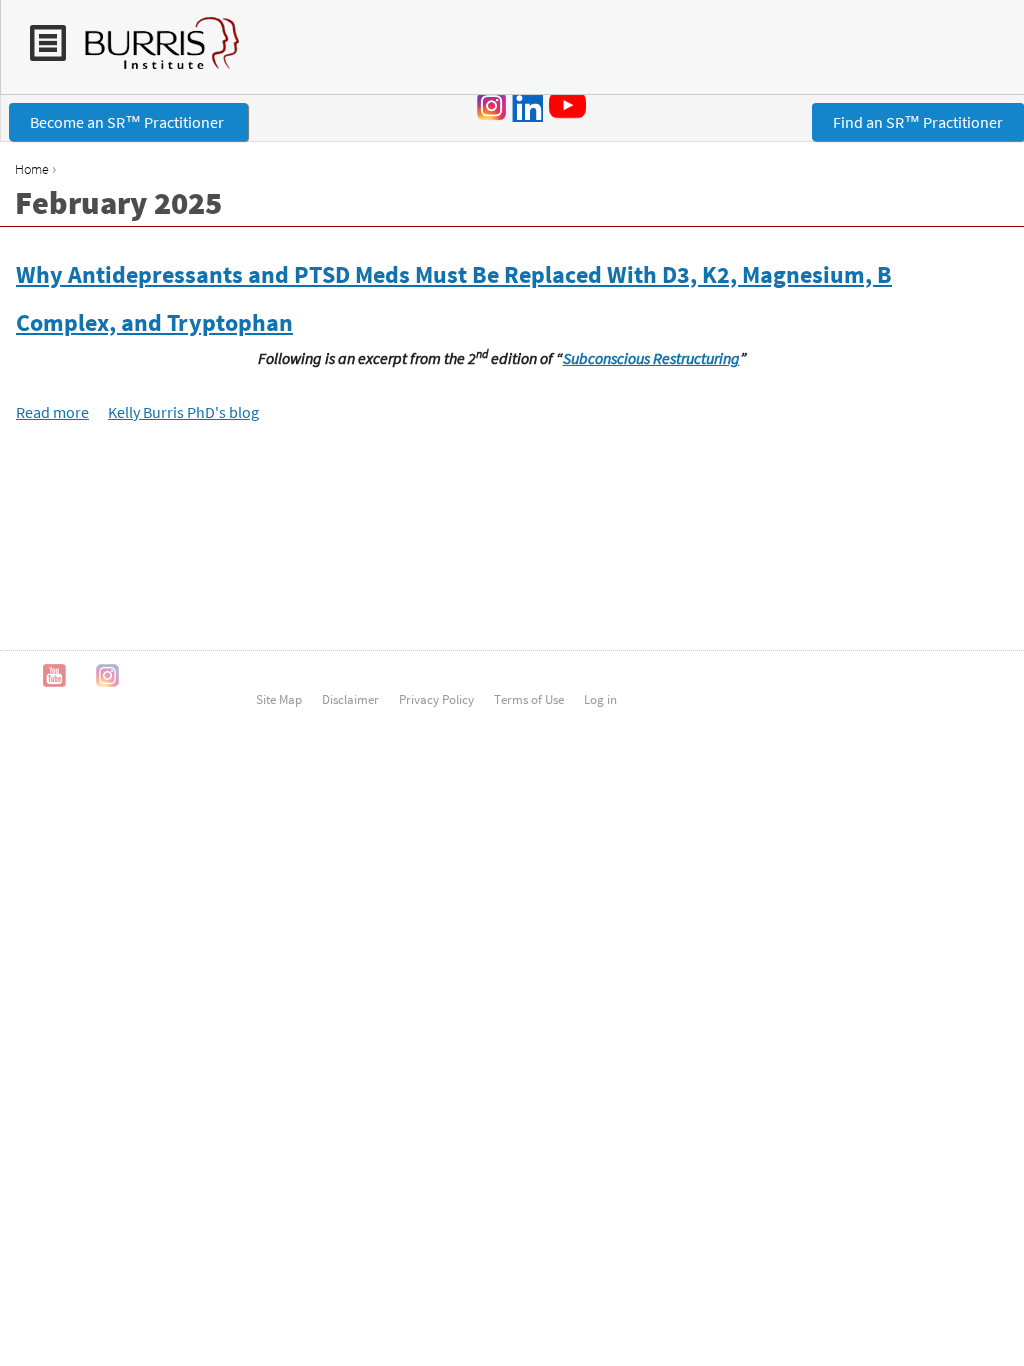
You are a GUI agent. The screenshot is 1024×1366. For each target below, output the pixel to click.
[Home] (152, 53)
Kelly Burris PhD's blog (183, 412)
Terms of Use (529, 699)
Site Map (279, 699)
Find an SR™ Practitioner (918, 122)
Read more (52, 412)
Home (32, 169)
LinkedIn (527, 106)
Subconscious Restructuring (651, 358)
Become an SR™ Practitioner (128, 122)
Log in (600, 699)
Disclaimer (350, 699)
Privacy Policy (436, 699)
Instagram (492, 106)
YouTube (571, 105)
